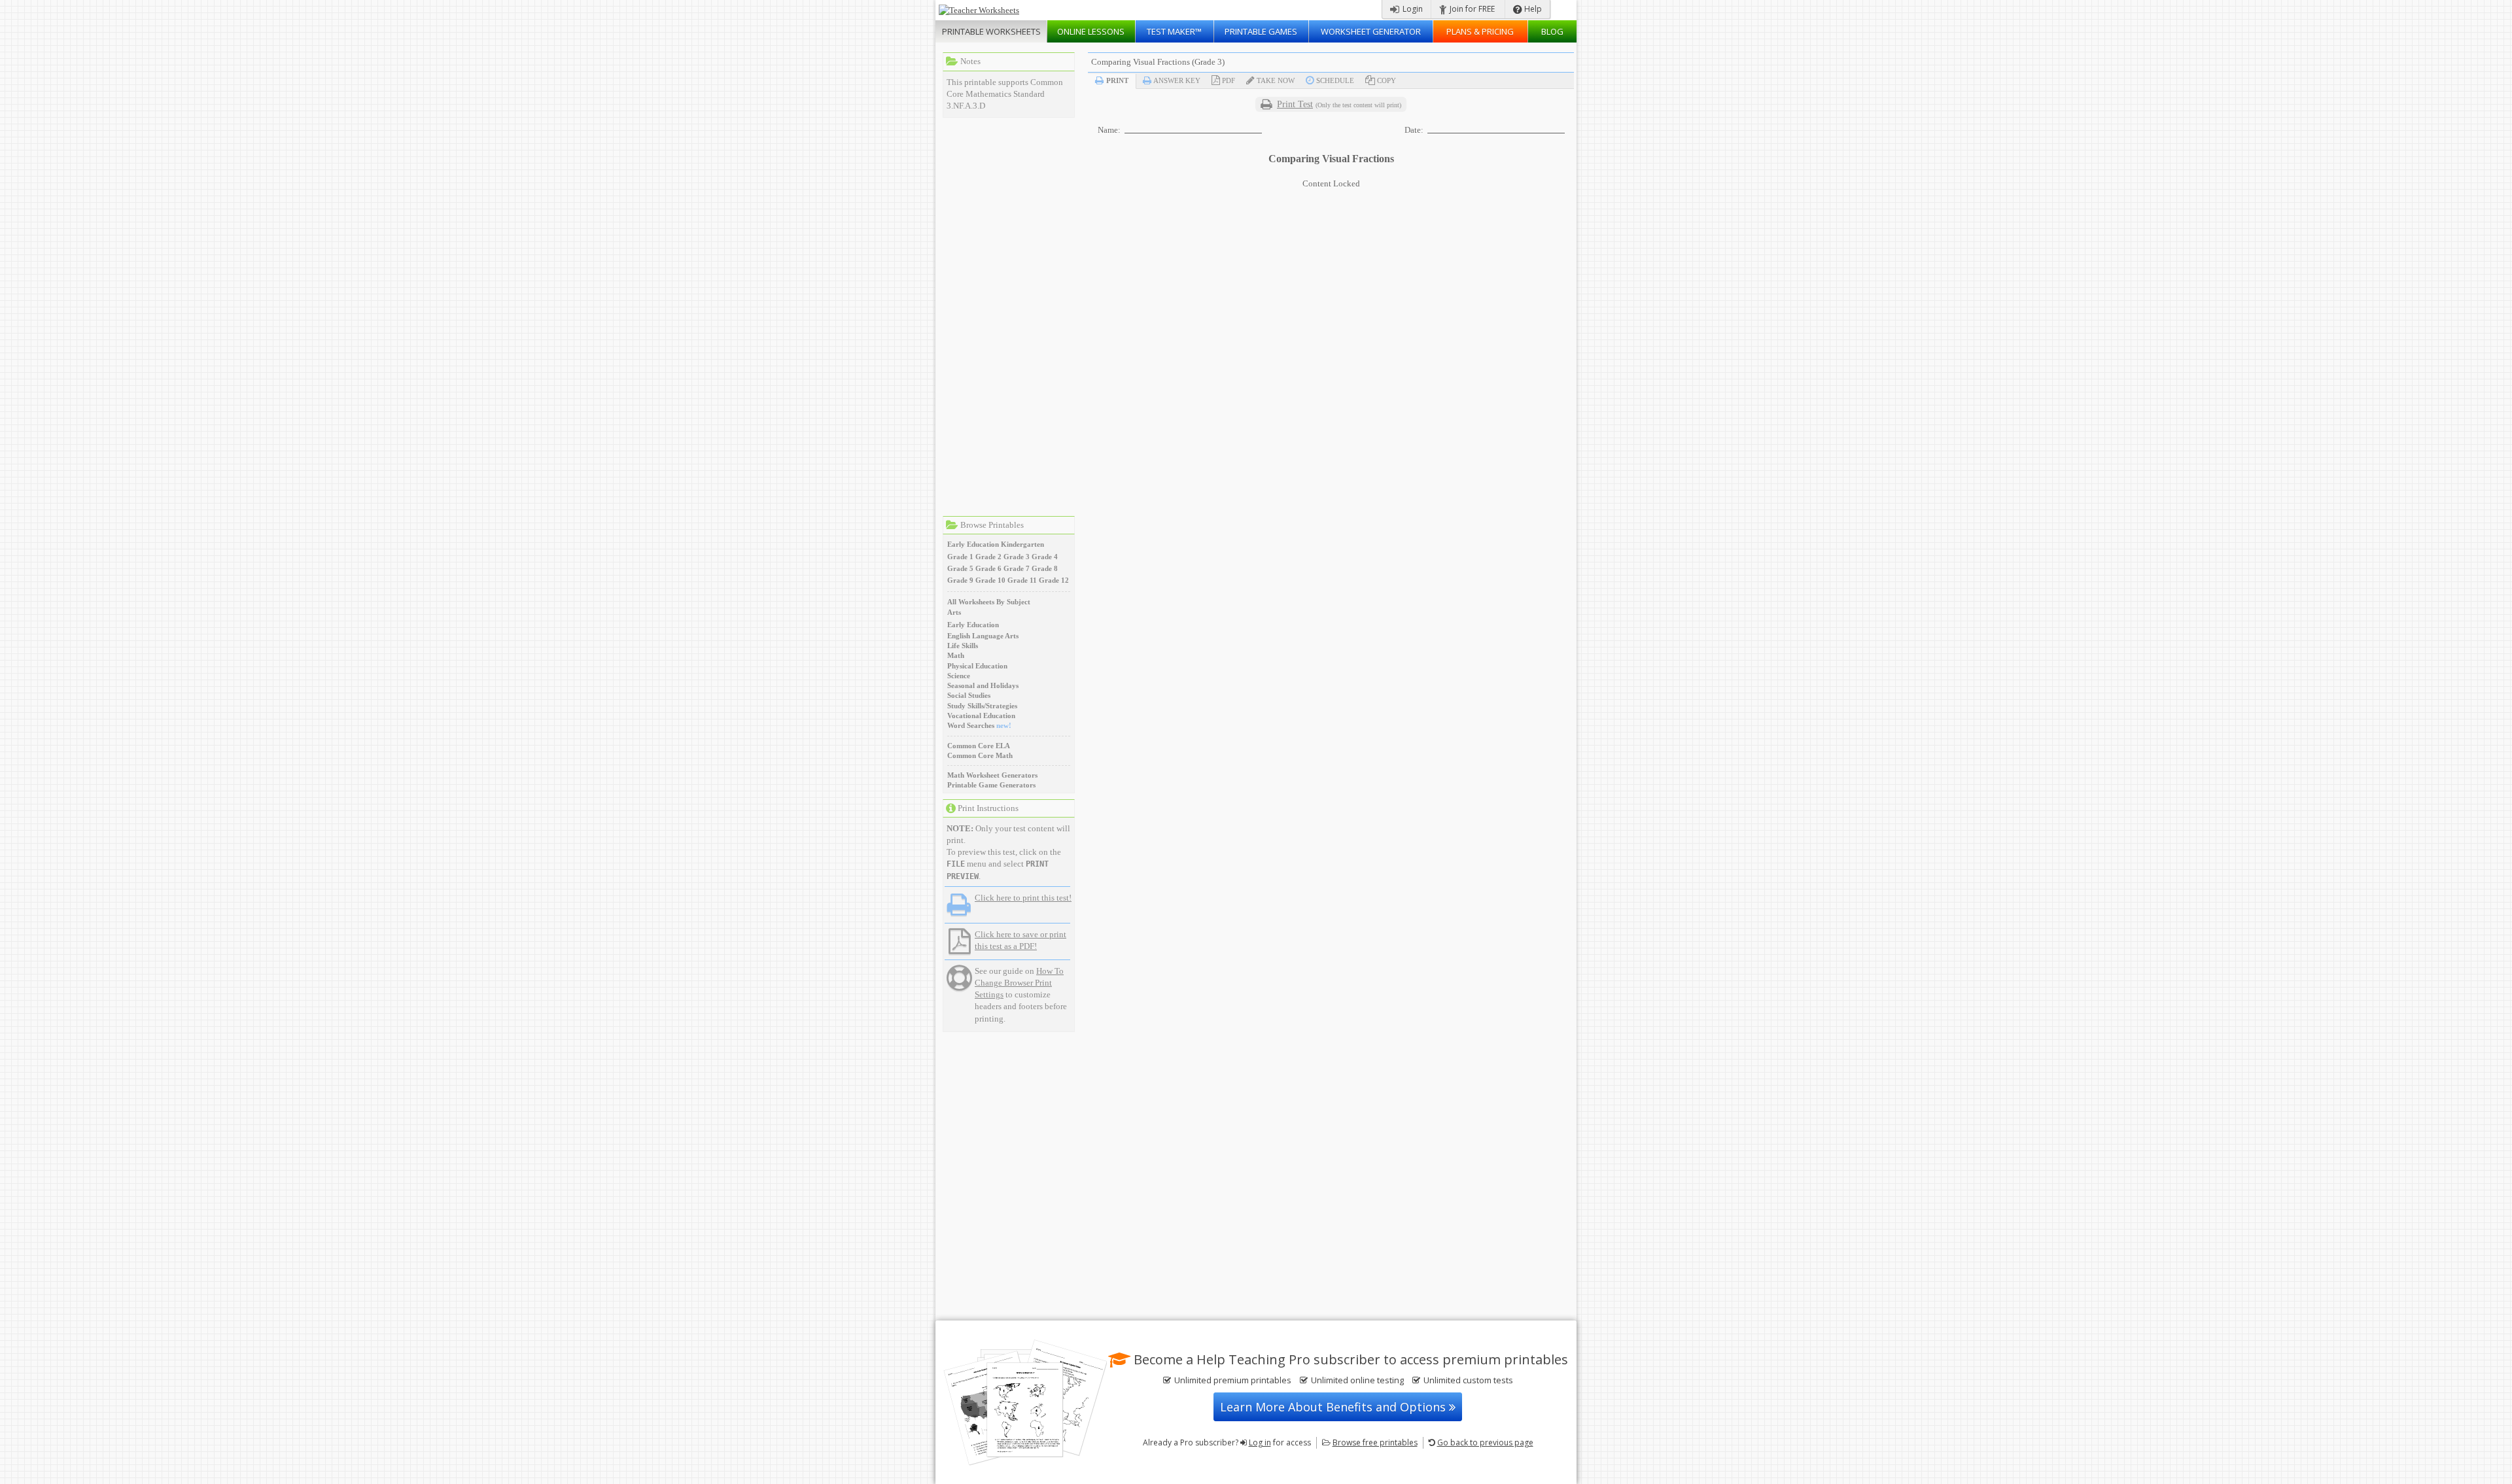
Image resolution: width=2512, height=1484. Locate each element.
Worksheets (991, 31)
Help (1532, 9)
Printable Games (1261, 31)
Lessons (1091, 31)
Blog (1552, 31)
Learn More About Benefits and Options (1334, 1407)
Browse (1375, 1442)
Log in (1260, 1442)
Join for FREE (1471, 9)
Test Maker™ (1174, 31)
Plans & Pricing (1480, 31)
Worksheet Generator (1371, 31)
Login (1412, 9)
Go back (1485, 1442)
